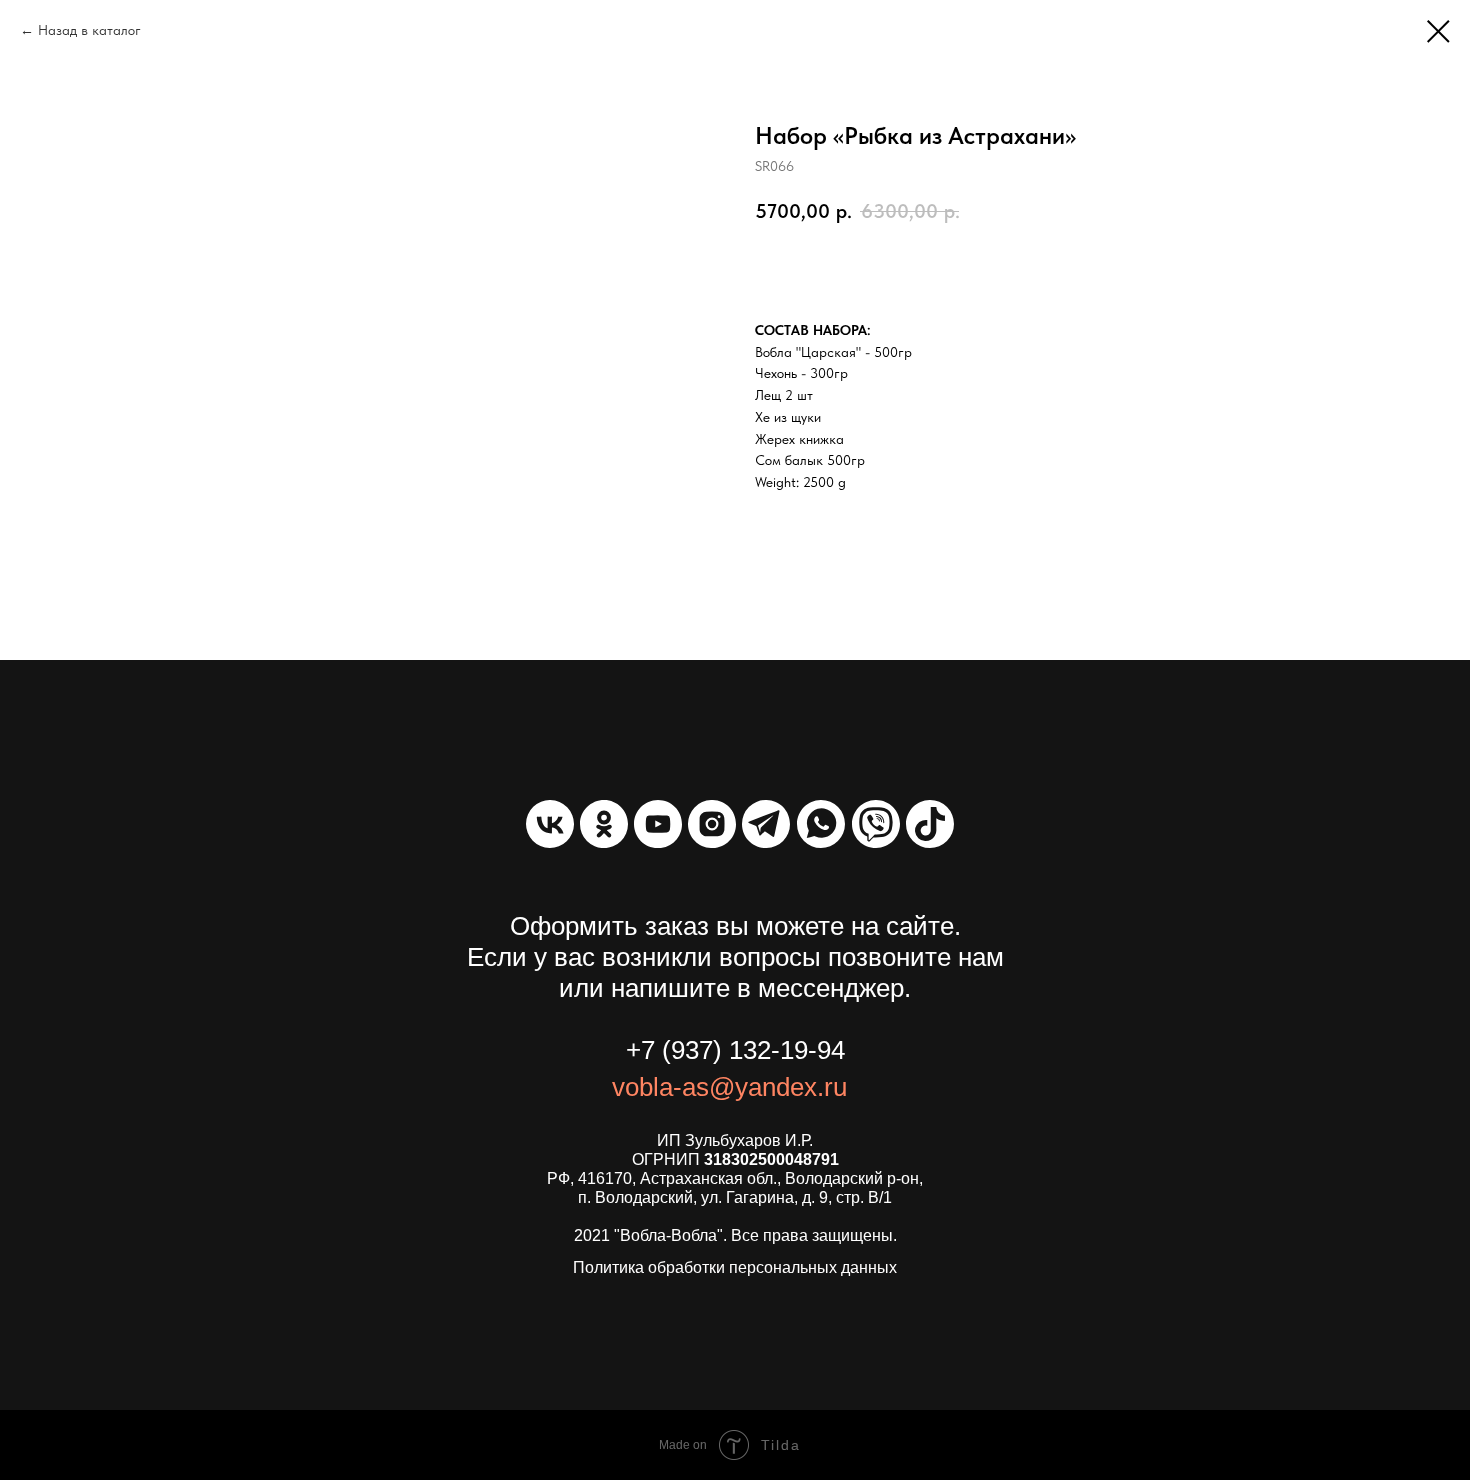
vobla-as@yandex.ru (729, 1087)
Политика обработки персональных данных (735, 1267)
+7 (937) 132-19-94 (735, 1050)
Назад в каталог (89, 30)
